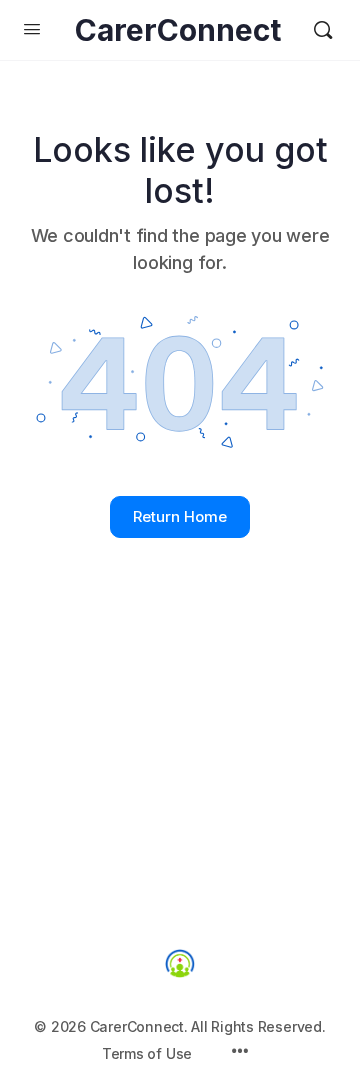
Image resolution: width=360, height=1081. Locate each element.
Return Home (180, 516)
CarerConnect (178, 30)
